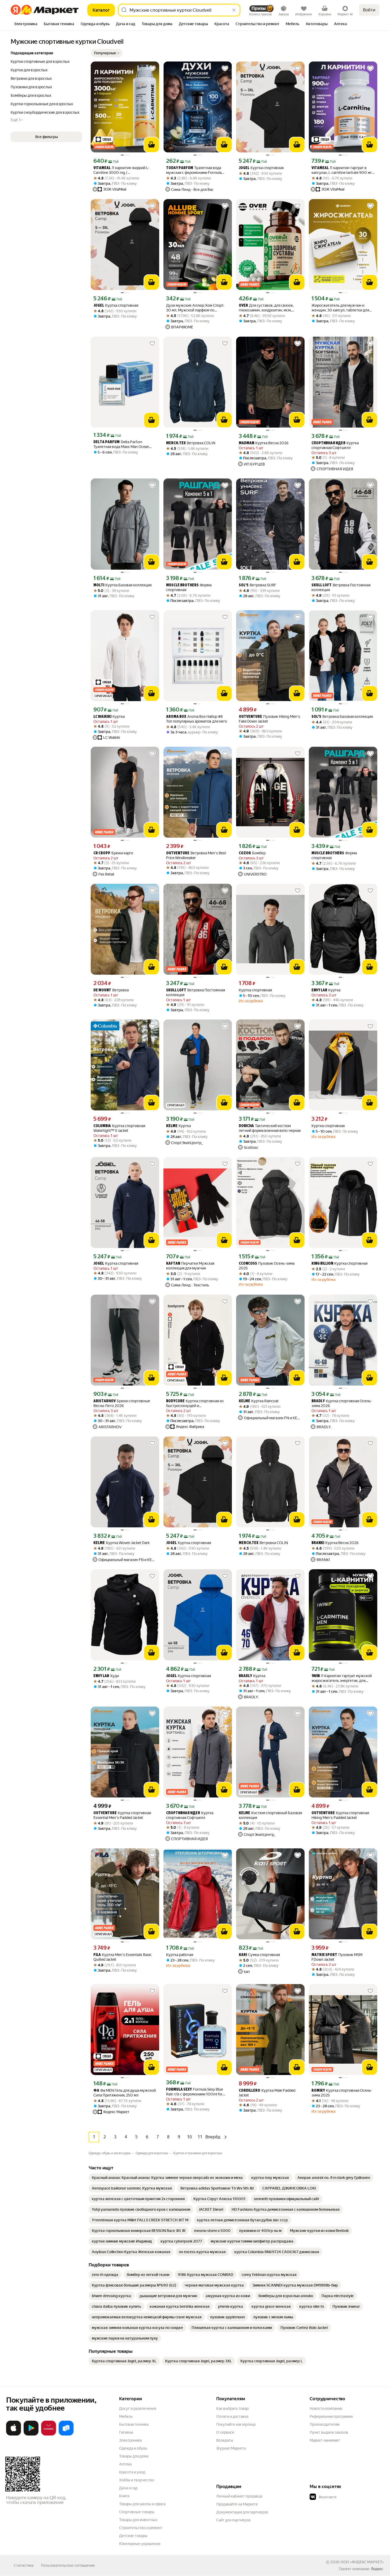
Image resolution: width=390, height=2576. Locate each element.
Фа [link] (96, 2091)
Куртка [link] (109, 717)
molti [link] (99, 585)
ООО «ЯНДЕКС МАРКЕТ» (362, 2562)
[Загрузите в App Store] (14, 2434)
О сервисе (225, 2432)
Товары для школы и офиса (142, 2504)
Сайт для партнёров (233, 2520)
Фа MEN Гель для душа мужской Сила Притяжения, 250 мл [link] (125, 2093)
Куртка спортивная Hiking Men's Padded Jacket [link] (340, 1815)
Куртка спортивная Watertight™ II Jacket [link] (119, 1128)
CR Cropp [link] (102, 853)
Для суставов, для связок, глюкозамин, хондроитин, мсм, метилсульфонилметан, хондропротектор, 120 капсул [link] (266, 308)
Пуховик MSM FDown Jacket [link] (337, 1957)
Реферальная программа (331, 2416)
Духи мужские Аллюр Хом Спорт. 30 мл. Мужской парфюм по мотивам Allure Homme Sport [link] (195, 308)
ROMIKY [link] (318, 2091)
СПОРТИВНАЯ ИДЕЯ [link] (328, 443)
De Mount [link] (102, 990)
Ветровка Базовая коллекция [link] (342, 717)
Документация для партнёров (242, 2512)
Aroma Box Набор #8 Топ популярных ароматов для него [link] (197, 719)
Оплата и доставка (232, 2416)
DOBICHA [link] (246, 1126)
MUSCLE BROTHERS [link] (182, 585)
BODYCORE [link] (175, 1401)
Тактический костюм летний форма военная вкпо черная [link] (270, 1128)
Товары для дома (134, 2456)
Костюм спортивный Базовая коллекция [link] (270, 1815)
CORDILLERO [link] (250, 2091)
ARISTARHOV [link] (105, 1401)
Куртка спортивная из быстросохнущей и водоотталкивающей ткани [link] (195, 1403)
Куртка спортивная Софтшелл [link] (335, 445)
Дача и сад (128, 2488)
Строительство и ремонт (141, 2528)
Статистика (24, 2565)
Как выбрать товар (232, 2408)
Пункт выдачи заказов (329, 2432)
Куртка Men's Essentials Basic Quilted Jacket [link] (123, 1957)
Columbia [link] (102, 1126)
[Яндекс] (377, 2569)
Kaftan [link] (173, 1264)
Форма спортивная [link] (189, 587)
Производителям (325, 2424)
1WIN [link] (316, 1676)
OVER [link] (243, 306)
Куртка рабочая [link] (180, 1955)
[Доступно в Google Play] (31, 2434)
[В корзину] (151, 145)
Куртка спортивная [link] (261, 168)
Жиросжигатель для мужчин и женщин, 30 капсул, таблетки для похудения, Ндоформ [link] (340, 308)
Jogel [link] (244, 168)
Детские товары (133, 2536)
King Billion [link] (322, 1264)
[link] (167, 2178)
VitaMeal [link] (102, 168)
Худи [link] (106, 1676)
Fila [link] (97, 1955)
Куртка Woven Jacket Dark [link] (122, 1543)
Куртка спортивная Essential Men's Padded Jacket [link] (122, 1815)
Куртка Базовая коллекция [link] (122, 585)
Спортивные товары (137, 2512)
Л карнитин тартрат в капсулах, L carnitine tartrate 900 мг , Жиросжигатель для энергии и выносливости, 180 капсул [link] (343, 170)
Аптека (125, 2464)
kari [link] (243, 1955)
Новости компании (326, 2408)
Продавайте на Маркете (237, 2504)
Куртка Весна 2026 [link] (264, 443)
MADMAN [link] (246, 443)
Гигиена (126, 2432)
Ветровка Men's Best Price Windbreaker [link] (196, 855)
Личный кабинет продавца (239, 2496)
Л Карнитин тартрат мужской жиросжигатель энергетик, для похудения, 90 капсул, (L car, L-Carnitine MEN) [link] (342, 1678)
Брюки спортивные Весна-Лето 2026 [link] (122, 1403)
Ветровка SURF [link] (257, 585)
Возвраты (225, 2440)
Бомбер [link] (252, 853)
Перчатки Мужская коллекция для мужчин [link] (190, 1266)
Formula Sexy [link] (179, 2090)
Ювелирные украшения (140, 2544)
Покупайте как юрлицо (236, 2424)
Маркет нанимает (325, 2440)
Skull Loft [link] (322, 585)
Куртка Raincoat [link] (259, 1401)
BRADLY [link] (318, 1401)
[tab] (26, 24)
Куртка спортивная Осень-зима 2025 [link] (342, 2093)
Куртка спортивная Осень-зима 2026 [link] (342, 1403)
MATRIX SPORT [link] (324, 1955)
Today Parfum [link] (180, 168)
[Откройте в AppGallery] (49, 2434)
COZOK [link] (245, 853)
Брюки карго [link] (113, 853)
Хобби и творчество (137, 2480)
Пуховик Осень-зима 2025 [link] (267, 1266)
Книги (124, 2496)
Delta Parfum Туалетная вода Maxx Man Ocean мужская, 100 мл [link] (121, 444)
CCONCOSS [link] (248, 1264)
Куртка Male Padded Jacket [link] (267, 2093)
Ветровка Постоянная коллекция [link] (341, 587)
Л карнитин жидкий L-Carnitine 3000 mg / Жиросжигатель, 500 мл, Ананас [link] (122, 170)
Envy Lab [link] (319, 990)
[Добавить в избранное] (152, 68)
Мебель (126, 2416)
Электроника (130, 2440)
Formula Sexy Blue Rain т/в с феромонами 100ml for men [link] (194, 2092)
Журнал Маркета (231, 2448)
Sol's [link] (244, 585)
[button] (107, 53)
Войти (369, 10)
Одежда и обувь (133, 2448)
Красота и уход (132, 2472)
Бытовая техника (134, 2424)
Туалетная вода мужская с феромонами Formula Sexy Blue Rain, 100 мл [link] (194, 170)
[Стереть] (234, 10)
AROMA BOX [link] (176, 717)
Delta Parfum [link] (107, 442)
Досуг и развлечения (138, 2408)
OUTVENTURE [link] (250, 717)
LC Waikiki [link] (102, 717)
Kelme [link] (172, 1126)
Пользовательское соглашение (68, 2565)
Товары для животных (138, 2520)
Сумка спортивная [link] (259, 1955)
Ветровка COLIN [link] (191, 443)
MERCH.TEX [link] (176, 443)
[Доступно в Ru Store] (66, 2434)
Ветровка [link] (111, 990)
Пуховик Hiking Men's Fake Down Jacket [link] (269, 719)
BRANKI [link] (318, 1543)
